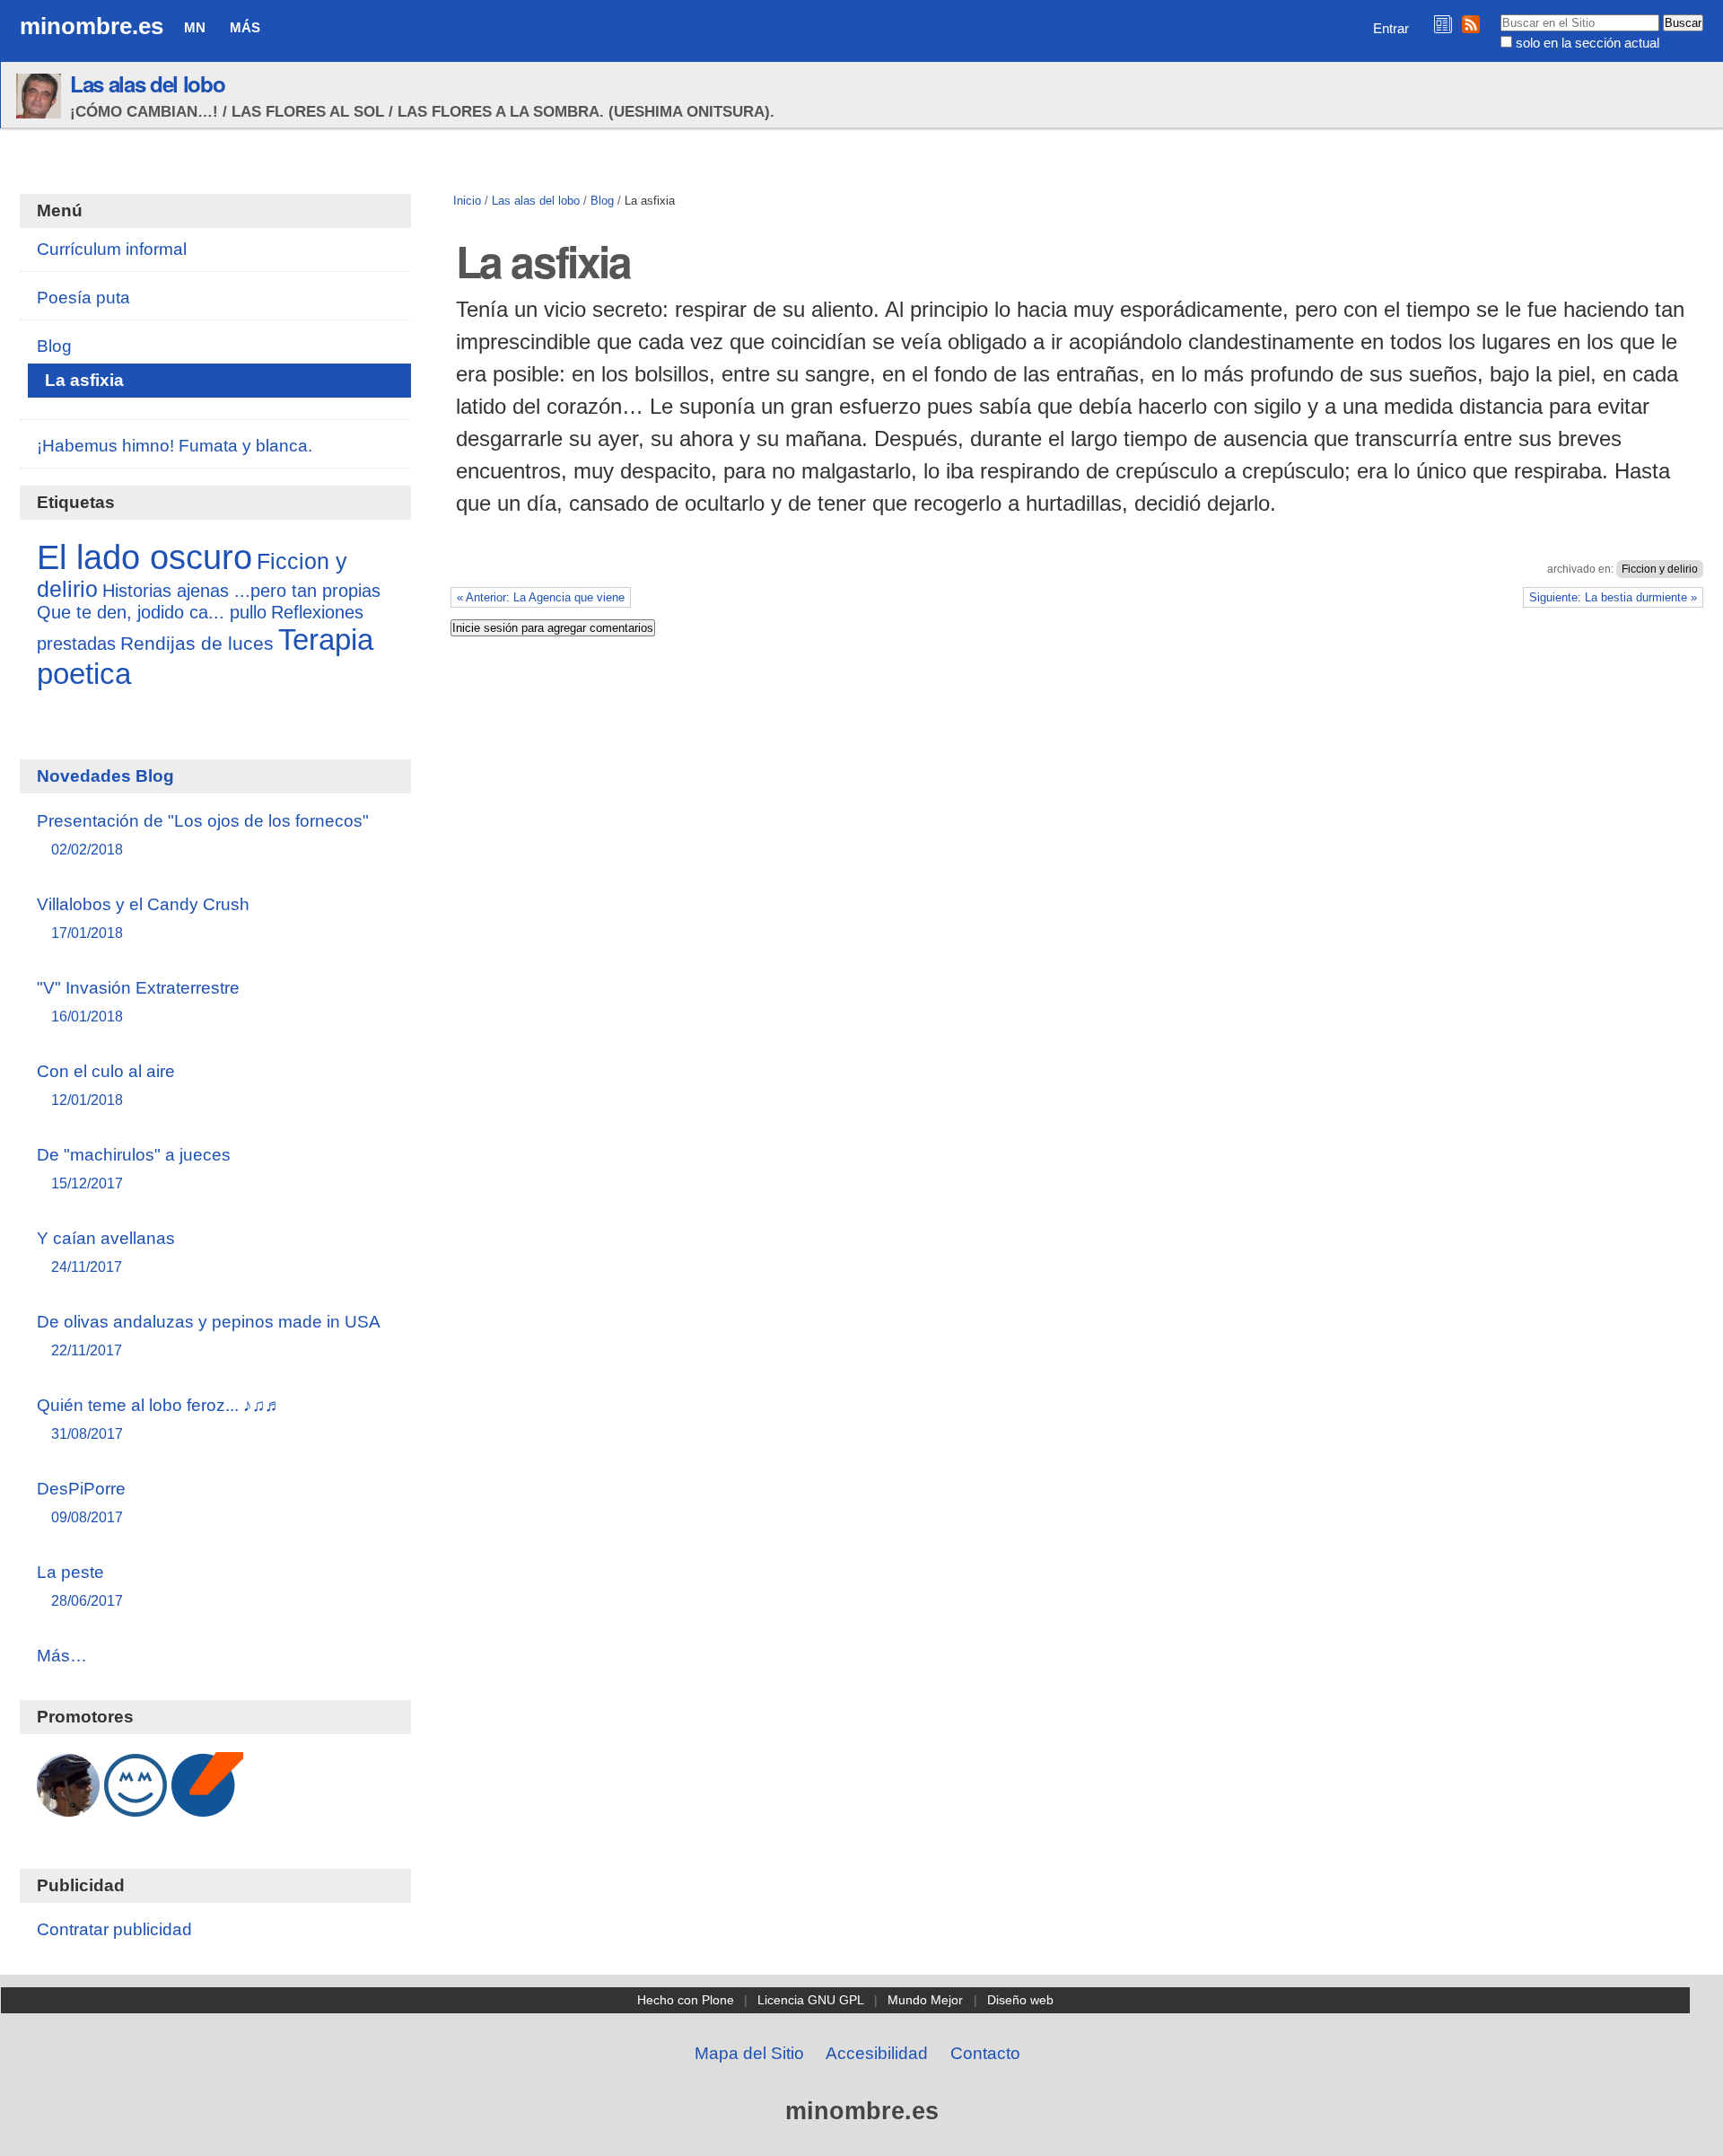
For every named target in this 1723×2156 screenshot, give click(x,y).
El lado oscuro (144, 557)
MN (195, 27)
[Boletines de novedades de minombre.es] (1443, 24)
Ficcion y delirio (1660, 569)
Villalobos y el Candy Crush (143, 918)
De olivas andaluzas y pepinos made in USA (209, 1335)
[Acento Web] (207, 1807)
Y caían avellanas (106, 1252)
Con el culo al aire (106, 1085)
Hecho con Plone (686, 2000)
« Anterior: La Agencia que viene (541, 597)
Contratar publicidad (114, 1929)
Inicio (467, 201)
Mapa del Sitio (749, 2053)
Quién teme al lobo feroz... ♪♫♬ (159, 1419)
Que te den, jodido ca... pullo (152, 612)
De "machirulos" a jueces (134, 1168)
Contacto (985, 2053)
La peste (80, 1586)
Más (245, 27)
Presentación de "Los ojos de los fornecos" (203, 834)
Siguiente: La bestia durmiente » (1613, 597)
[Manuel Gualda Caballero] (68, 1807)
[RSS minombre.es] (1471, 24)
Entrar (1391, 28)
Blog (602, 201)
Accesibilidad (877, 2053)
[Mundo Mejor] (136, 1807)
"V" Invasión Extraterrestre (138, 1001)
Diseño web (1020, 2000)
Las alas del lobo (147, 83)
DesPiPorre (81, 1502)
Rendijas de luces (197, 644)
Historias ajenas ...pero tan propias (241, 591)
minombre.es (92, 26)
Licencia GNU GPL (811, 2000)
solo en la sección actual (1587, 43)
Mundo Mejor (925, 2000)
